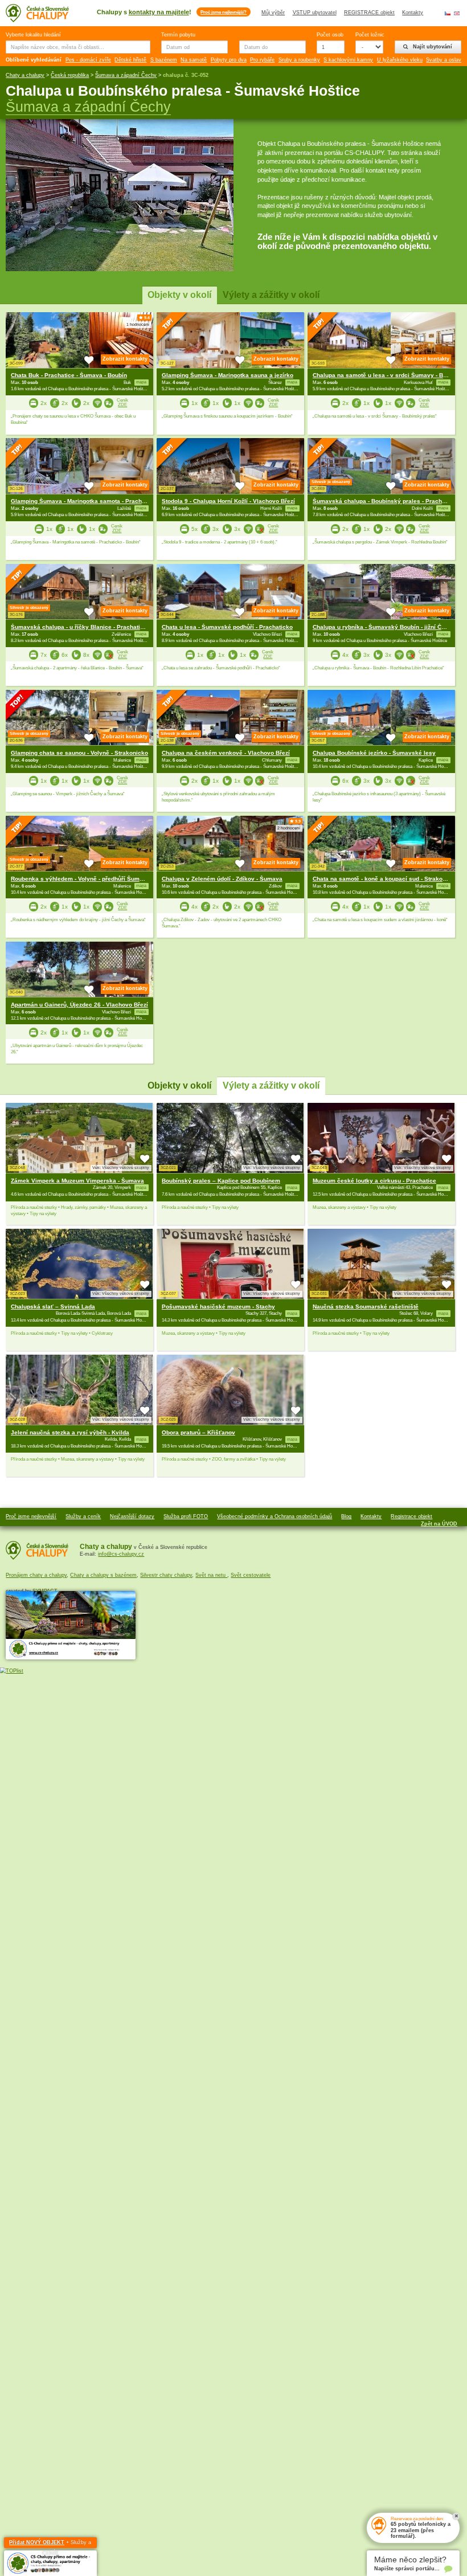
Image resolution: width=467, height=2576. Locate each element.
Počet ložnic (369, 35)
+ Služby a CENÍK (50, 2544)
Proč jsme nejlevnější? (224, 12)
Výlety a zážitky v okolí (271, 295)
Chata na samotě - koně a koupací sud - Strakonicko (385, 879)
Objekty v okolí (179, 295)
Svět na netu (211, 1575)
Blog (346, 1516)
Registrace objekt (411, 1516)
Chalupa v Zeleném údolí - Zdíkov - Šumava (222, 879)
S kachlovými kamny (348, 60)
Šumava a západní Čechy (126, 75)
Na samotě (194, 60)
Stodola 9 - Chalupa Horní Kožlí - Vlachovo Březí (228, 501)
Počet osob (330, 35)
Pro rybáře (262, 60)
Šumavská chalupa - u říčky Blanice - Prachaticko (81, 627)
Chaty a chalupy (25, 75)
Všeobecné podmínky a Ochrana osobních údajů (275, 1516)
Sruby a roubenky (299, 60)
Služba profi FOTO (186, 1516)
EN (457, 13)
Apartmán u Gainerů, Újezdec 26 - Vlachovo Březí (79, 1005)
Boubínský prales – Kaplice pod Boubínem (221, 1181)
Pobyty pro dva (229, 60)
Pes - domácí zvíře (88, 60)
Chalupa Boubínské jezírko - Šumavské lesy (374, 753)
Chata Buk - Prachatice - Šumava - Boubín (69, 375)
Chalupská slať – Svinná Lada (53, 1307)
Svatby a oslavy (445, 60)
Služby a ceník (83, 1516)
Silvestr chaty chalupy (166, 1575)
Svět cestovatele (251, 1575)
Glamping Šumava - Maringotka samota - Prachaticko (85, 501)
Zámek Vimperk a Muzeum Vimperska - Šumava (77, 1181)
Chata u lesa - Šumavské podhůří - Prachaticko (227, 627)
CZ (448, 13)
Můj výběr (273, 13)
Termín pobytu (178, 35)
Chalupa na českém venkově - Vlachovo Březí (226, 753)
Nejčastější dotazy (132, 1516)
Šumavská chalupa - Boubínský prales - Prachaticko (386, 501)
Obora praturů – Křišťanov (198, 1432)
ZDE (122, 405)
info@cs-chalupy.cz (121, 1554)
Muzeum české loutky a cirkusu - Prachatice (374, 1181)
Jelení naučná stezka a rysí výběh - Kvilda (70, 1432)
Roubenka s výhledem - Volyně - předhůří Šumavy (80, 879)
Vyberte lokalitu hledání (33, 35)
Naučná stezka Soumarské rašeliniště (366, 1307)
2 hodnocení (289, 828)
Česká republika (70, 75)
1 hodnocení (138, 325)
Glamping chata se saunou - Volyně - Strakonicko (79, 753)
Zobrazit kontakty (125, 359)
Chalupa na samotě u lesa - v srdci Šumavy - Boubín (386, 375)
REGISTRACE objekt (369, 13)
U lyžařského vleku (400, 60)
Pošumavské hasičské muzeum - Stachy (218, 1307)
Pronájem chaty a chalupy (36, 1575)
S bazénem (164, 60)
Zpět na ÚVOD (439, 1524)
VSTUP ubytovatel (315, 13)
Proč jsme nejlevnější (31, 1516)
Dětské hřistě (130, 60)
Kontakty (413, 13)
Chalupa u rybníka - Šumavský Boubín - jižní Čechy (384, 627)
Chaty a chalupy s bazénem (103, 1575)
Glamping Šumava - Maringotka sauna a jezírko (228, 375)
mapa (141, 1188)
